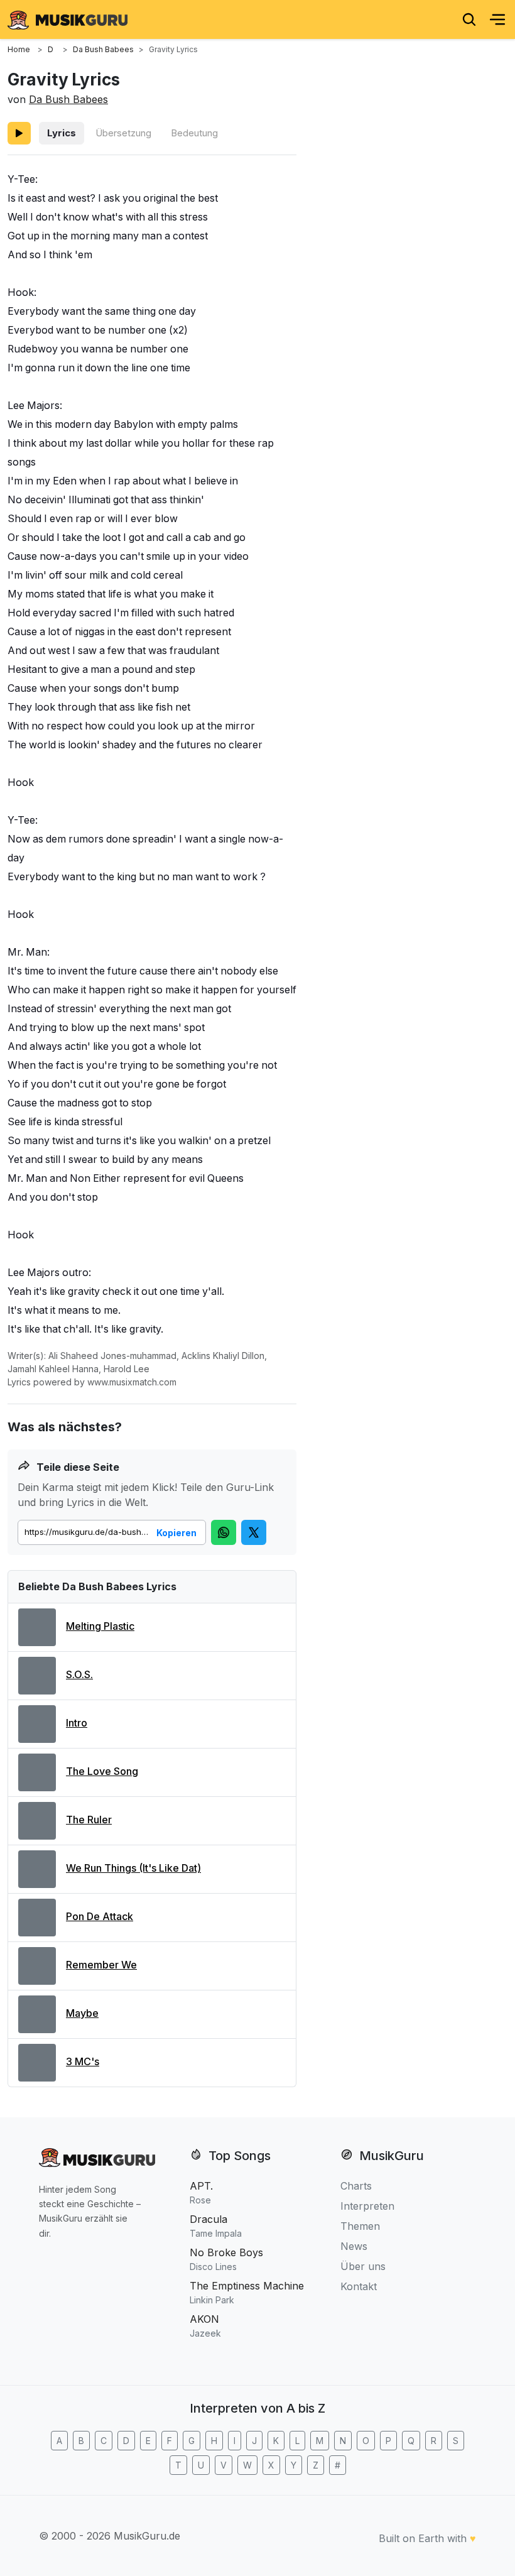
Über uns (363, 2266)
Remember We (101, 1965)
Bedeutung (194, 133)
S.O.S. (79, 1674)
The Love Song (102, 1771)
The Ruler (89, 1820)
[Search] (469, 19)
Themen (360, 2226)
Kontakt (359, 2286)
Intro (77, 1723)
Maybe (82, 2013)
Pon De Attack (100, 1916)
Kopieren (176, 1533)
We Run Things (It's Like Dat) (133, 1868)
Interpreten (367, 2206)
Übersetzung (123, 133)
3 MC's (83, 2061)
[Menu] (497, 19)
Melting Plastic (100, 1626)
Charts (356, 2186)
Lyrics (62, 133)
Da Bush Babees (68, 99)
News (354, 2246)
